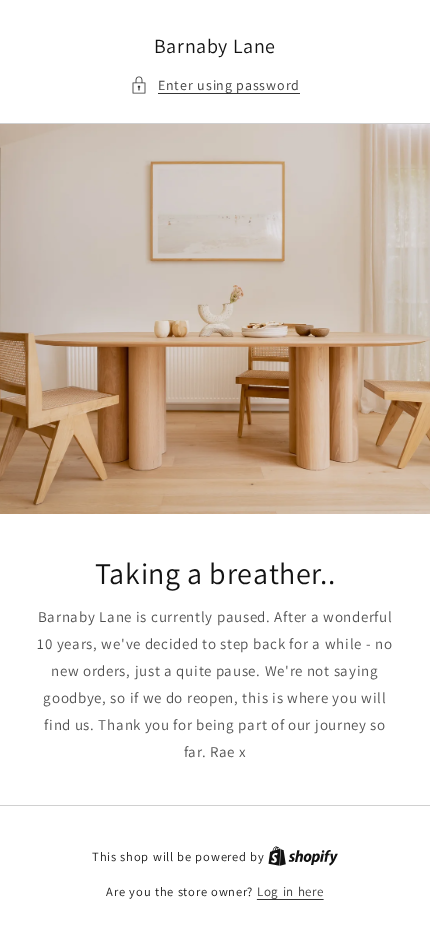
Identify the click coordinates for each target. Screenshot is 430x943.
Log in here (290, 891)
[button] (215, 85)
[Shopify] (303, 856)
